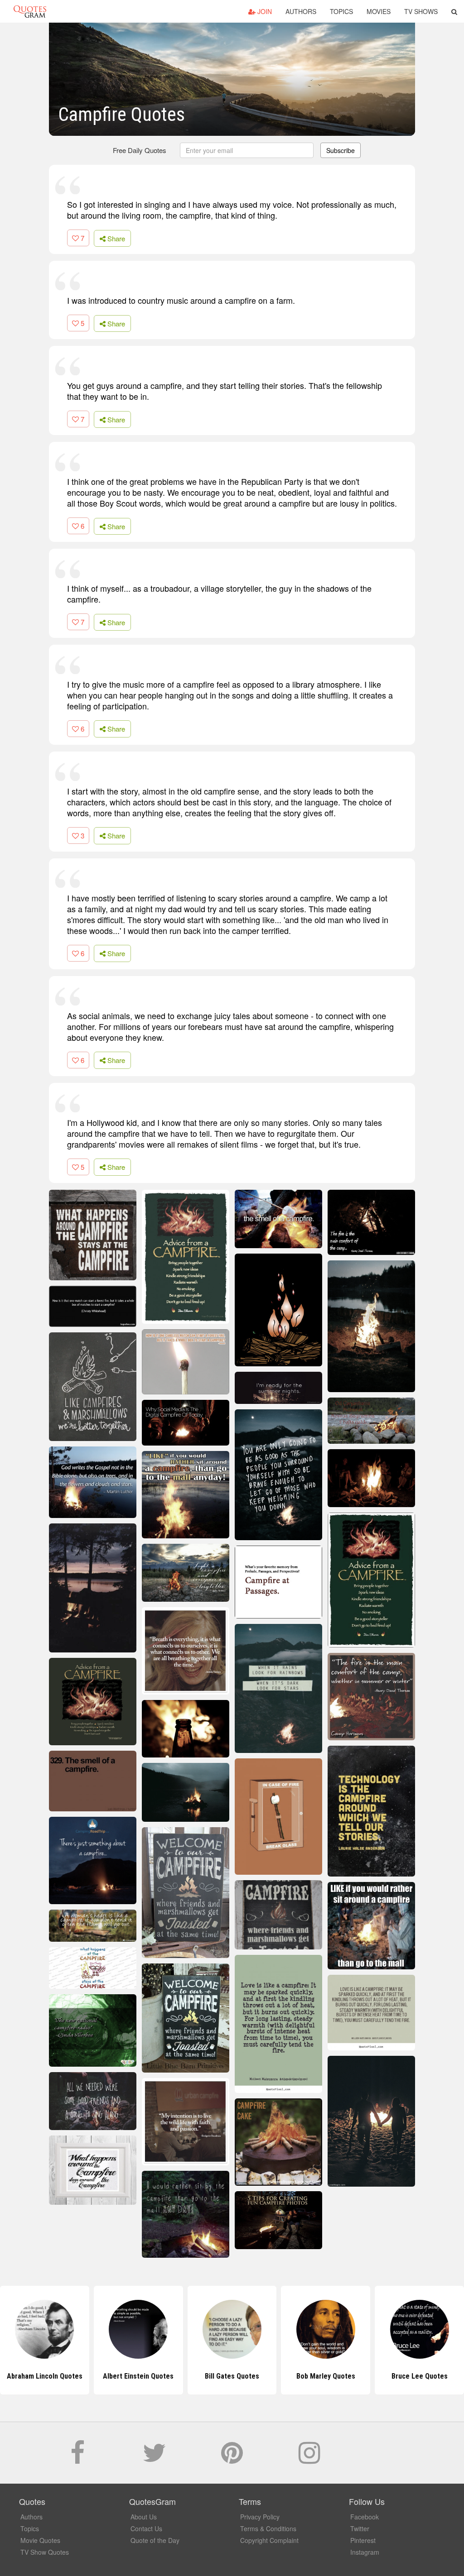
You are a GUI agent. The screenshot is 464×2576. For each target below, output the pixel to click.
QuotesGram (30, 11)
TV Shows (421, 11)
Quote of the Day (155, 2540)
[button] (454, 11)
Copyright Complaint (269, 2540)
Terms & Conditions (268, 2528)
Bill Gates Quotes (232, 2376)
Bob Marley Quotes (326, 2376)
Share (115, 238)
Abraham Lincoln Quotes (45, 2376)
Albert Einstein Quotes (138, 2376)
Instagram (365, 2552)
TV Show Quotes (45, 2552)
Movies (379, 11)
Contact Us (146, 2528)
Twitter (360, 2528)
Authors (301, 11)
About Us (144, 2517)
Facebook (365, 2517)
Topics (341, 11)
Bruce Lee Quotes (420, 2376)
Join (264, 11)
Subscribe (341, 150)
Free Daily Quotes (140, 150)
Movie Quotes (40, 2540)
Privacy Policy (260, 2517)
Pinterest (363, 2540)
